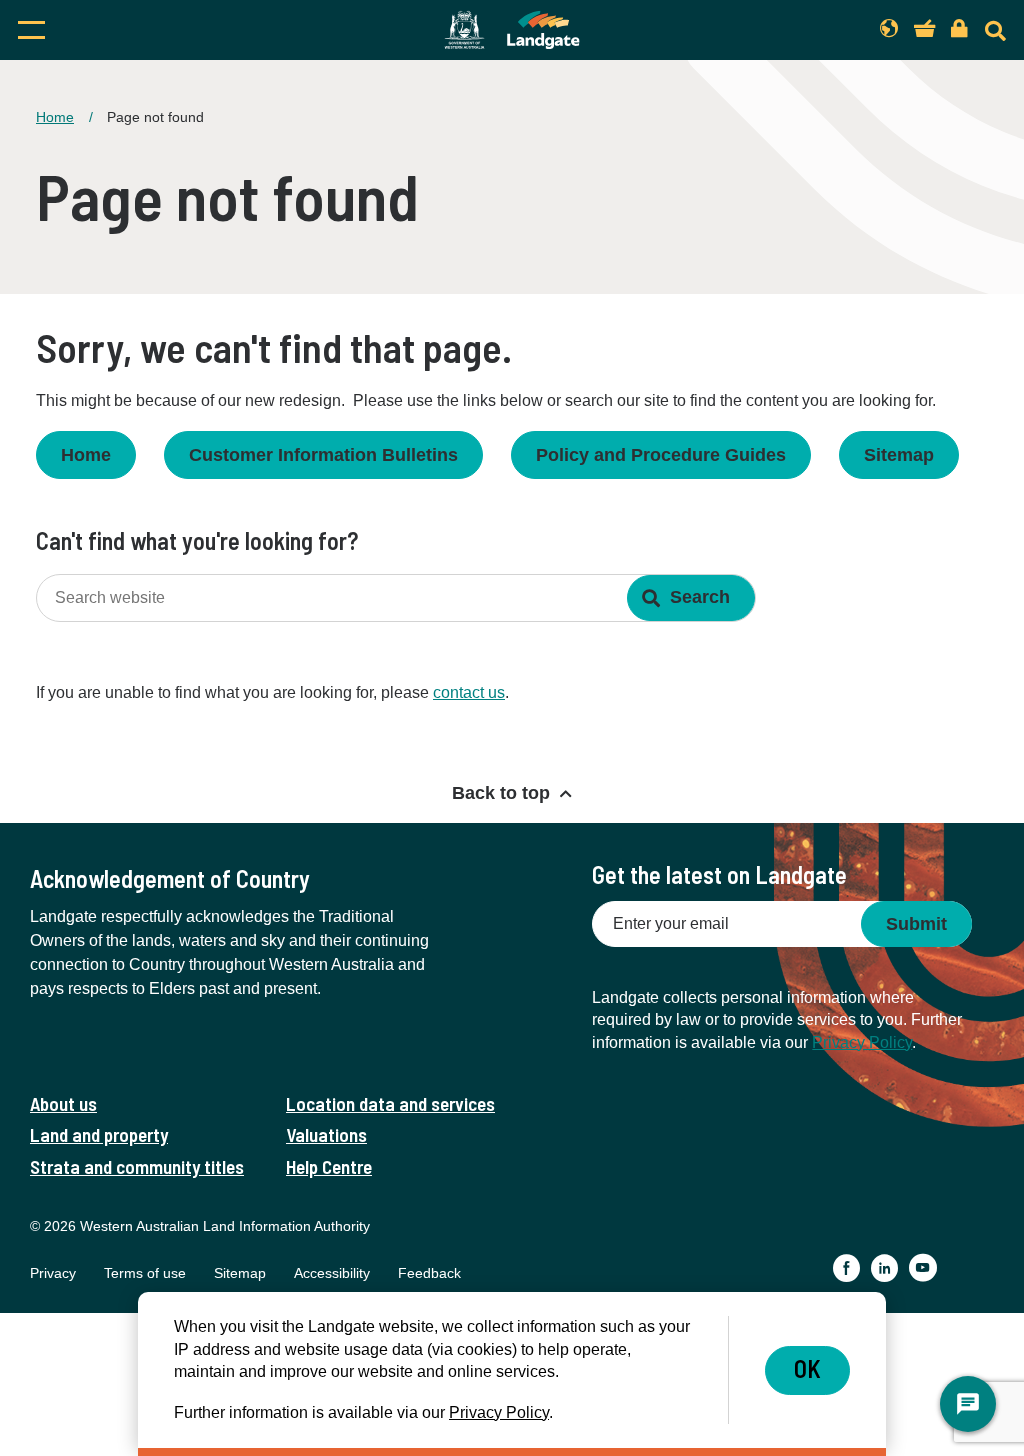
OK (807, 1368)
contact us (469, 692)
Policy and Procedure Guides (661, 455)
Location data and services (390, 1103)
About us (63, 1103)
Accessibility (332, 1273)
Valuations (326, 1134)
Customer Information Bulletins (323, 455)
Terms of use (145, 1273)
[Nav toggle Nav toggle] (162, 30)
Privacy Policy (862, 1042)
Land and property (99, 1134)
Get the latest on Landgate (719, 874)
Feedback (429, 1273)
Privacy (53, 1273)
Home (55, 117)
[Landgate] (512, 30)
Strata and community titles (137, 1166)
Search (700, 597)
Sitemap (899, 455)
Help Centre (329, 1166)
